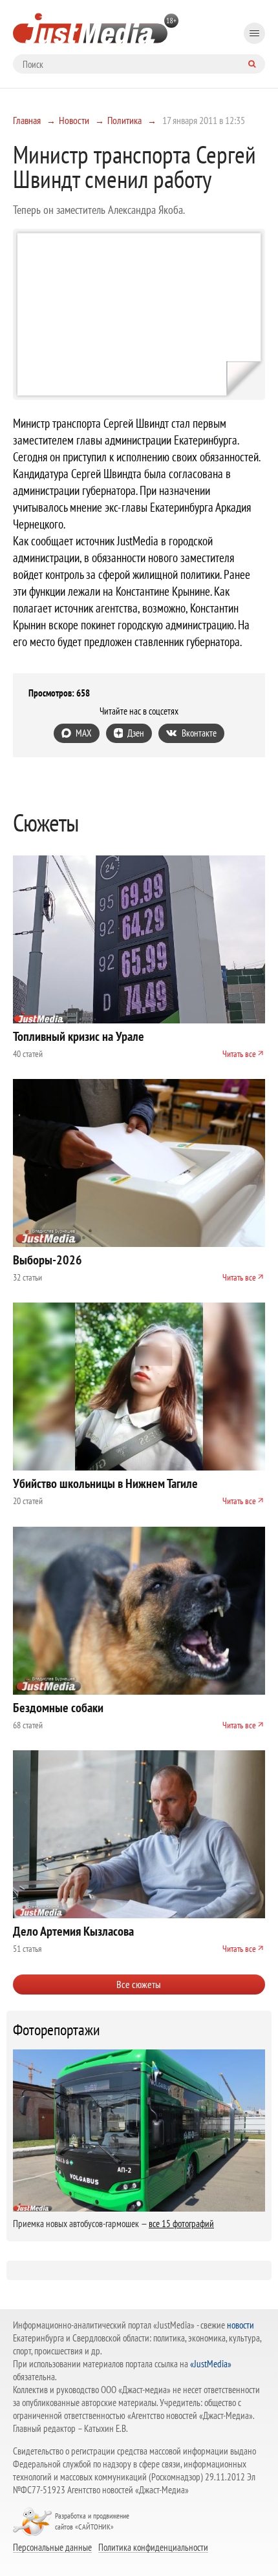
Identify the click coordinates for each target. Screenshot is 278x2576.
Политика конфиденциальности (153, 2547)
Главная (27, 120)
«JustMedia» (211, 2364)
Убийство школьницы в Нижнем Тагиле (105, 1483)
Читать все (239, 1054)
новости (241, 2325)
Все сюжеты (139, 1984)
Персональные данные (52, 2547)
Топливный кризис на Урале (79, 1036)
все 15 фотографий (181, 2224)
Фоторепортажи (57, 2030)
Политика (124, 120)
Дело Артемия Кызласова (73, 1931)
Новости (74, 120)
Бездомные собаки (58, 1708)
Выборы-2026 (48, 1260)
